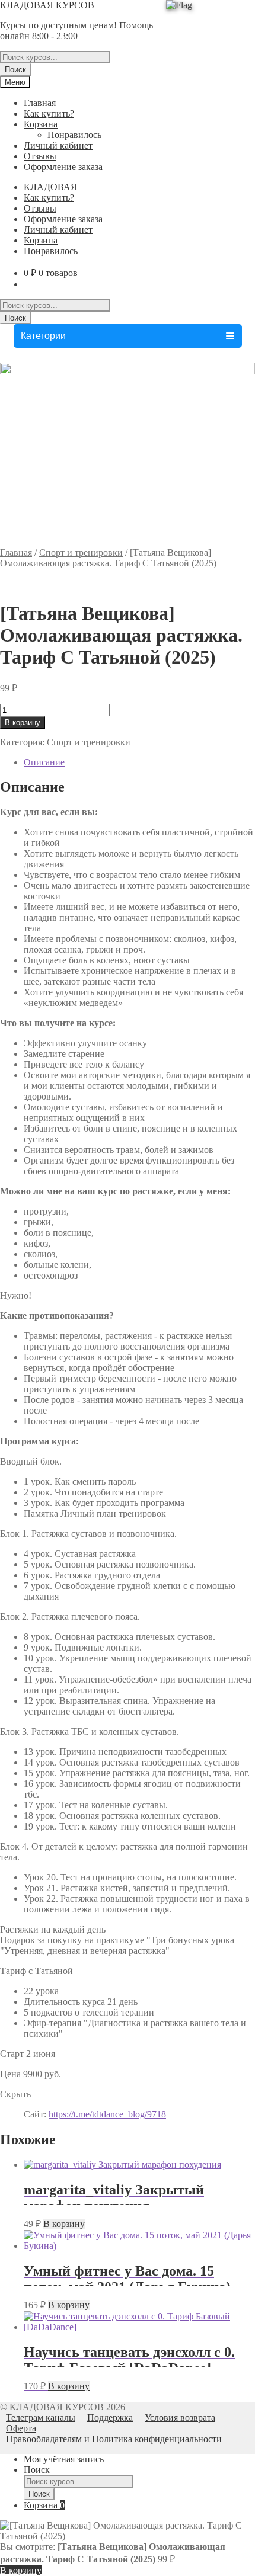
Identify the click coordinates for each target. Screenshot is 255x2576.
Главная (40, 103)
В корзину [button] (64, 2224)
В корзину (23, 723)
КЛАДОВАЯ (50, 187)
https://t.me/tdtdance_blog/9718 (107, 2114)
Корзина (41, 124)
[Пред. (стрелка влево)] (21, 1288)
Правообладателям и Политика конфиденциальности (114, 2439)
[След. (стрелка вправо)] (234, 1288)
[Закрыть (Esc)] (216, 13)
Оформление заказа (63, 167)
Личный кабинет (58, 145)
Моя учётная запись (64, 2459)
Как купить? (49, 113)
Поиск (15, 70)
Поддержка (110, 2418)
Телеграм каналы (41, 2418)
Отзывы (40, 156)
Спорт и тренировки (81, 552)
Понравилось (74, 135)
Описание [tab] (44, 762)
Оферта (21, 2428)
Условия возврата (180, 2418)
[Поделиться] (190, 13)
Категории (43, 336)
